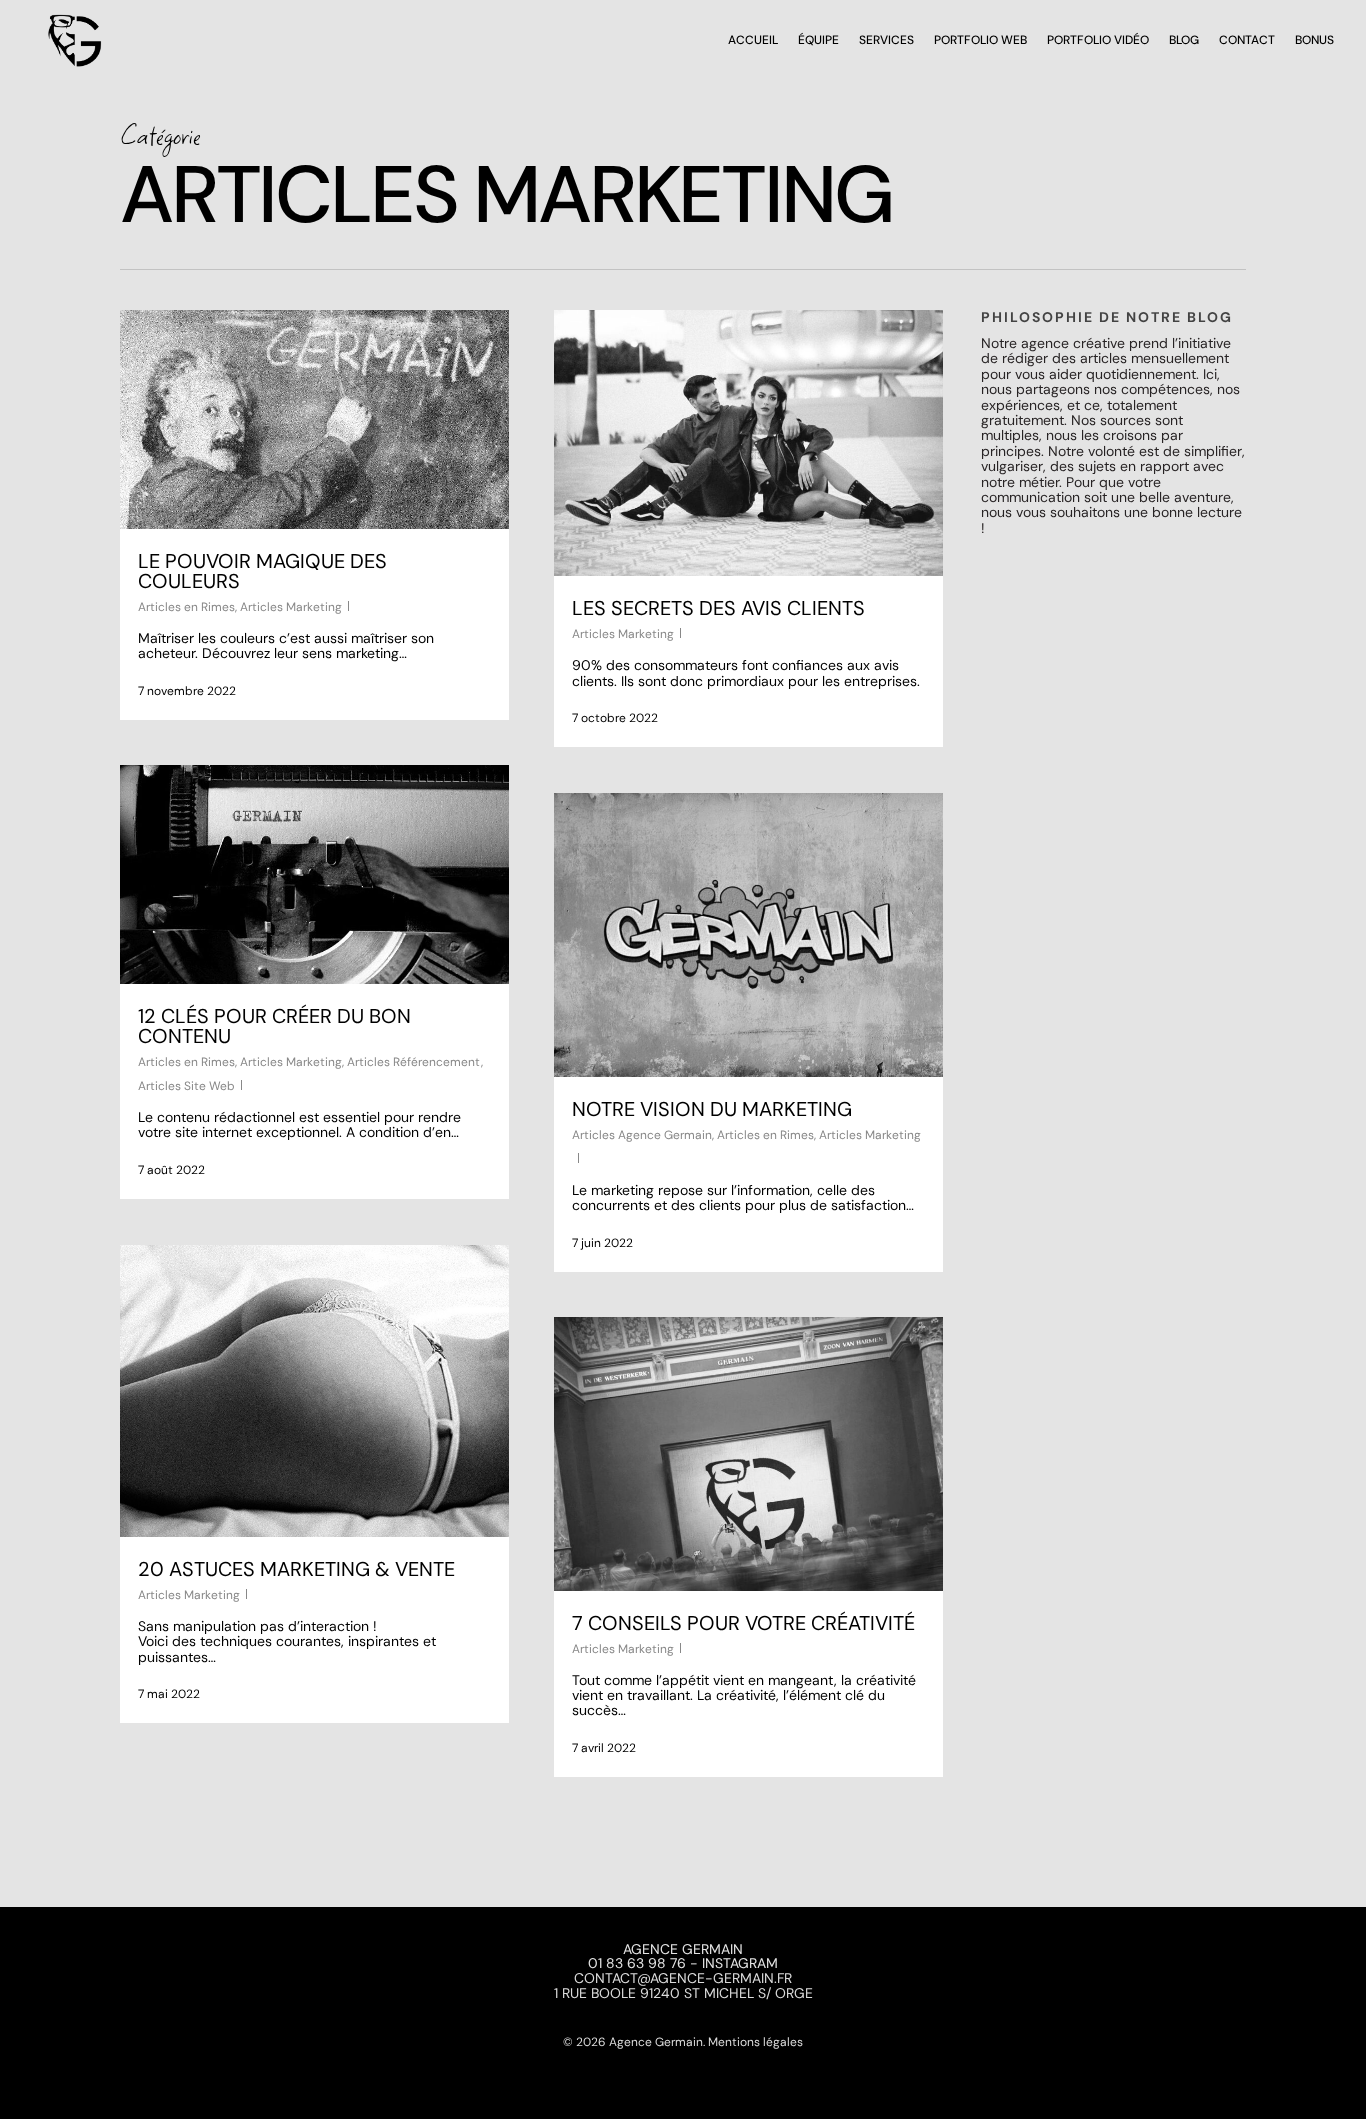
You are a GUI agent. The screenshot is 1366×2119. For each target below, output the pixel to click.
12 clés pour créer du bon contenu (274, 1026)
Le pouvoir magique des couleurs (262, 571)
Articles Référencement (414, 1062)
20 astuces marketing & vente (296, 1569)
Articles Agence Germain (642, 1135)
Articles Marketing (291, 607)
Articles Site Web (186, 1086)
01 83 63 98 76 (637, 1963)
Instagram (740, 1963)
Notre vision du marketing (712, 1109)
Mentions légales (755, 2042)
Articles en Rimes (186, 607)
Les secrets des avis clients (718, 608)
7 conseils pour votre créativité (743, 1623)
